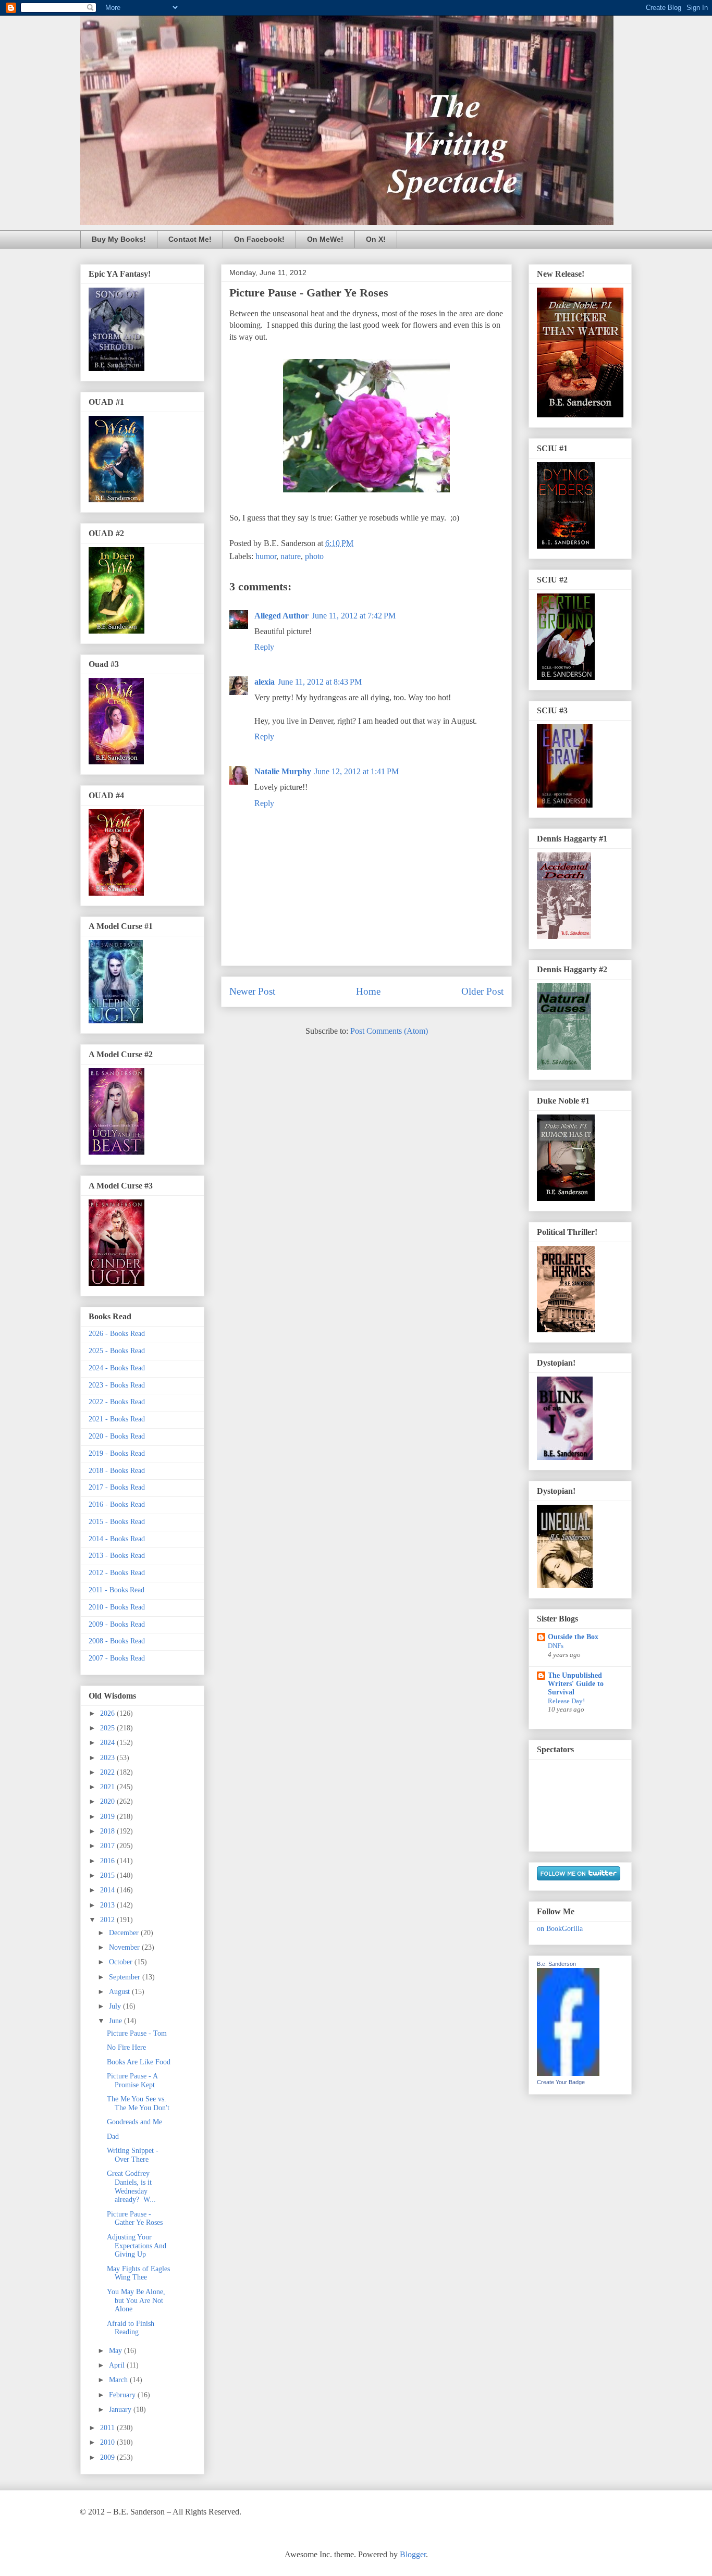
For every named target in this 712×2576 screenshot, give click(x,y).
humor (266, 556)
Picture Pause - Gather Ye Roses (135, 2219)
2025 (108, 1728)
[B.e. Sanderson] (568, 2073)
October (122, 1962)
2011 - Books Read (116, 1590)
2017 (108, 1846)
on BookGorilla (560, 1929)
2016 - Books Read (117, 1504)
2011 (108, 2428)
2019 (108, 1817)
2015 (108, 1875)
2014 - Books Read (117, 1539)
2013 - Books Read (117, 1556)
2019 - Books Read (117, 1453)
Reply (264, 647)
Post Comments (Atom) (389, 1031)
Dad (113, 2137)
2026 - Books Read (117, 1334)
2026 (108, 1713)
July (116, 2006)
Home (368, 991)
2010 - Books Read (117, 1607)
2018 (108, 1831)
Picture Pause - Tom (137, 2033)
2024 (108, 1743)
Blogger (413, 2554)
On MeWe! (325, 239)
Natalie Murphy (283, 771)
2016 (108, 1861)
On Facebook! (259, 239)
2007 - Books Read (117, 1658)
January (121, 2410)
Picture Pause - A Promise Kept (132, 2080)
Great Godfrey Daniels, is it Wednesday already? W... (131, 2187)
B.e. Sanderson (556, 1964)
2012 (108, 1920)
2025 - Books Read (117, 1351)
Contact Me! (190, 239)
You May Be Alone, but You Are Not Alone (136, 2301)
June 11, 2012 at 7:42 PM (354, 616)
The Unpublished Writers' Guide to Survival (576, 1684)
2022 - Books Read (117, 1402)
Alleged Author (281, 616)
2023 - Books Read (117, 1385)
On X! (376, 239)
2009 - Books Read (117, 1624)
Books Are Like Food (139, 2062)
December (125, 1933)
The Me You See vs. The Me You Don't (138, 2103)
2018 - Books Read (117, 1471)
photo (314, 556)
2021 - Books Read (117, 1419)
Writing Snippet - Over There (133, 2155)
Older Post (482, 991)
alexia (265, 682)
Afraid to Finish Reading (131, 2328)
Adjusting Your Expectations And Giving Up (137, 2246)
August (120, 1992)
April (118, 2365)
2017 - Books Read (117, 1487)
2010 (108, 2442)
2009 (108, 2457)
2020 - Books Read (117, 1436)
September (126, 1977)
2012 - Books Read (117, 1573)
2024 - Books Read (117, 1368)
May (116, 2351)
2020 (108, 1801)
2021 (108, 1787)
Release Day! (566, 1701)
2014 (108, 1890)
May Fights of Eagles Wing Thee (138, 2273)
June (116, 2021)
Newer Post (252, 991)
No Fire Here (126, 2047)
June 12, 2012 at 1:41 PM (357, 771)
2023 (108, 1758)
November (125, 1947)
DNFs (556, 1646)
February (123, 2395)
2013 (108, 1905)
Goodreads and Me (134, 2122)
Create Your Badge (561, 2082)
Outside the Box (573, 1637)
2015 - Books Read (117, 1522)
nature (291, 556)
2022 (108, 1772)
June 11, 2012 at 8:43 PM (320, 682)
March (119, 2380)
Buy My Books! (119, 239)
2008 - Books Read (117, 1641)
